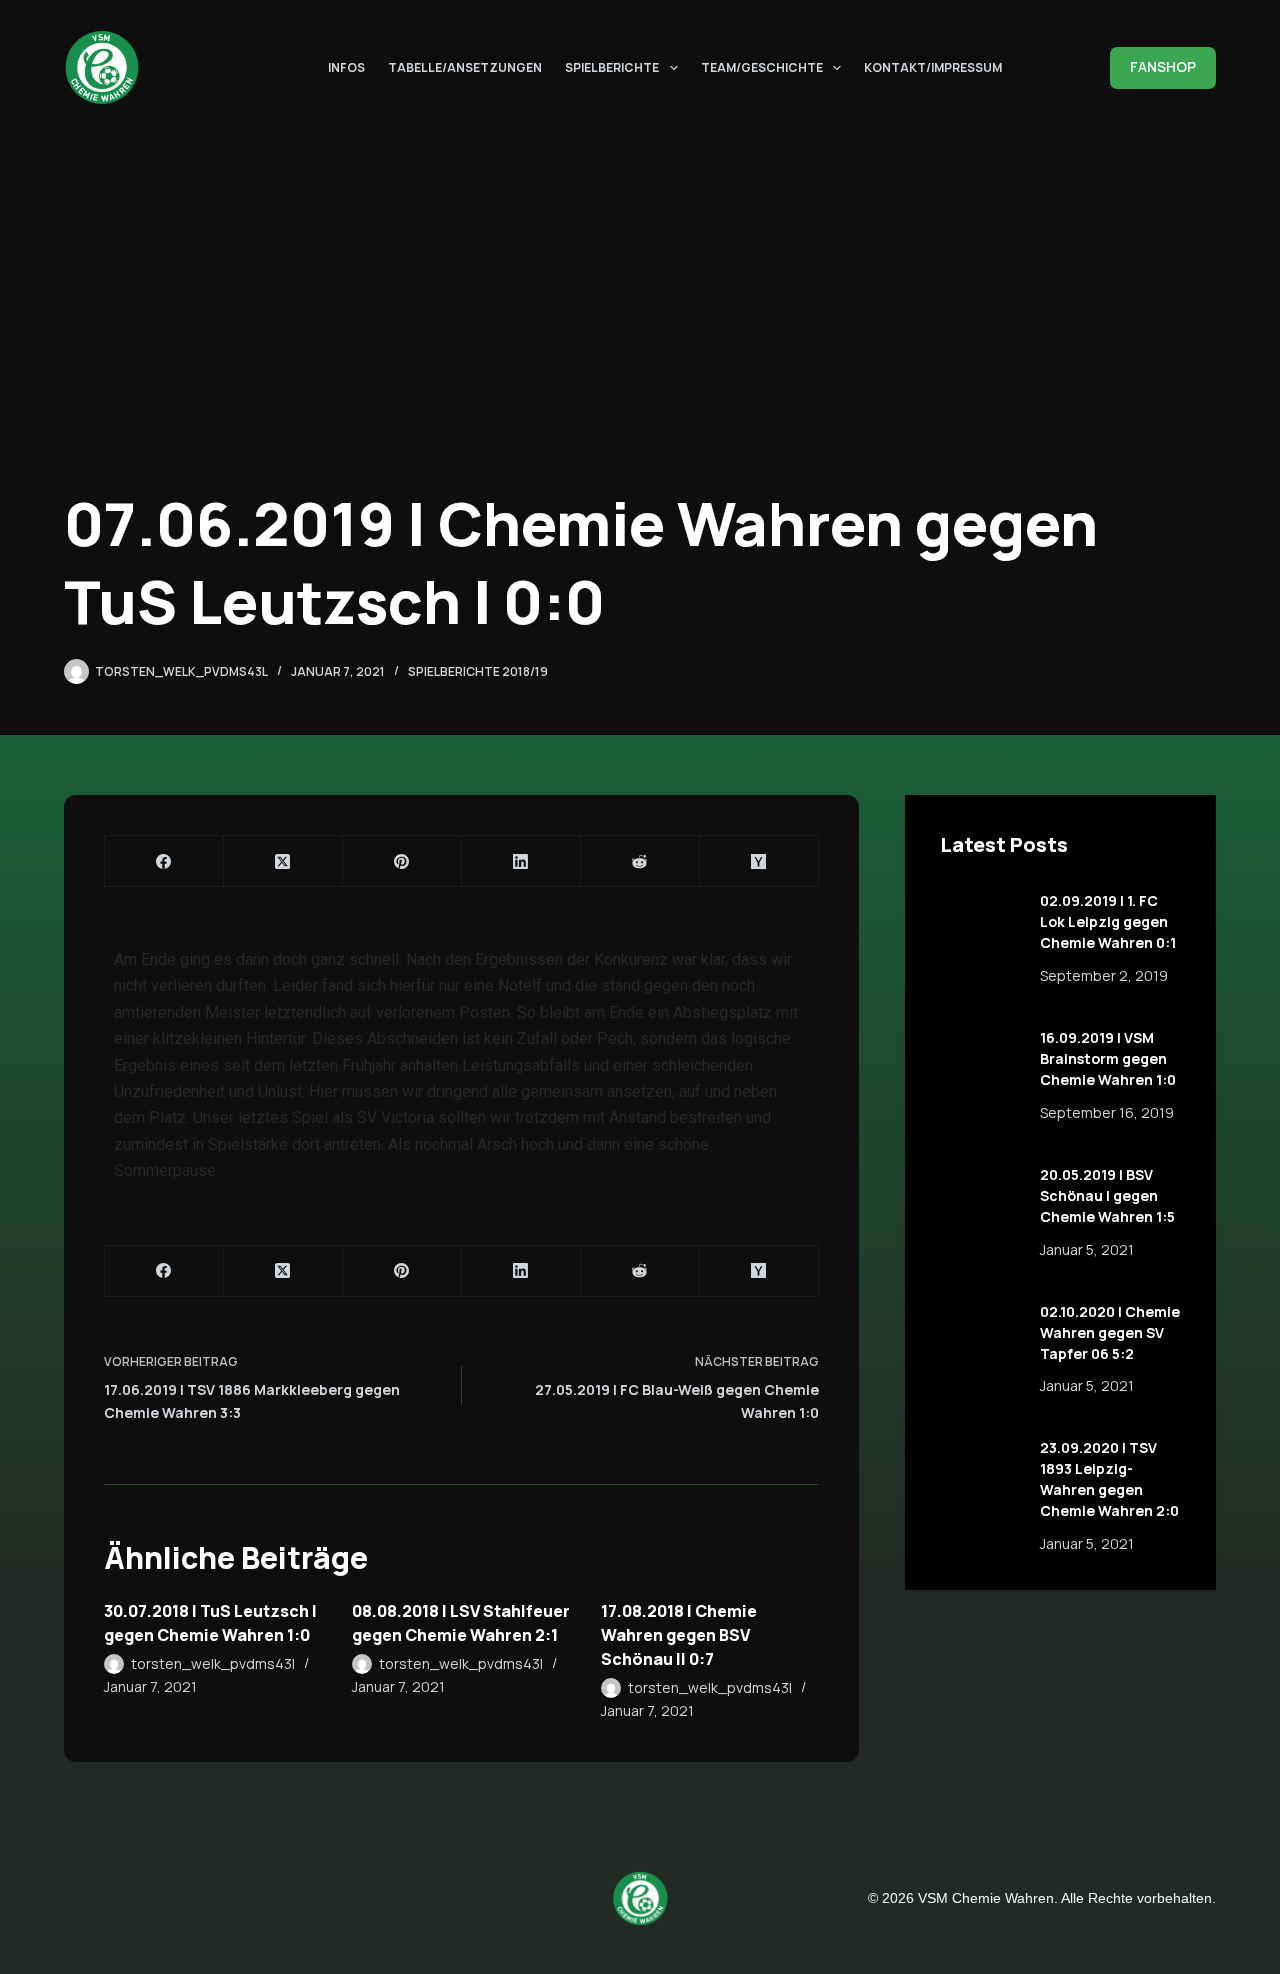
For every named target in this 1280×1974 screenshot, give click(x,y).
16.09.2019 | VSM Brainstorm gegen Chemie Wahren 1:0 (1108, 1058)
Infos (346, 67)
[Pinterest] (402, 861)
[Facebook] (164, 861)
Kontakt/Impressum (933, 67)
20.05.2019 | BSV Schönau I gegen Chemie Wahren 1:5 (1107, 1195)
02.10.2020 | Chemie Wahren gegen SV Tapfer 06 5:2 (1110, 1332)
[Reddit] (640, 861)
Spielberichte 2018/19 (478, 671)
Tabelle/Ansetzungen (465, 67)
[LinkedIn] (521, 861)
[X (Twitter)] (283, 861)
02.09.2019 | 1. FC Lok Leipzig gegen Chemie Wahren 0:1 (1108, 921)
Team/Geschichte (762, 67)
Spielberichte (612, 67)
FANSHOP (1163, 66)
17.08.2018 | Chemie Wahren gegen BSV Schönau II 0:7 (679, 1635)
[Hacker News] (759, 861)
